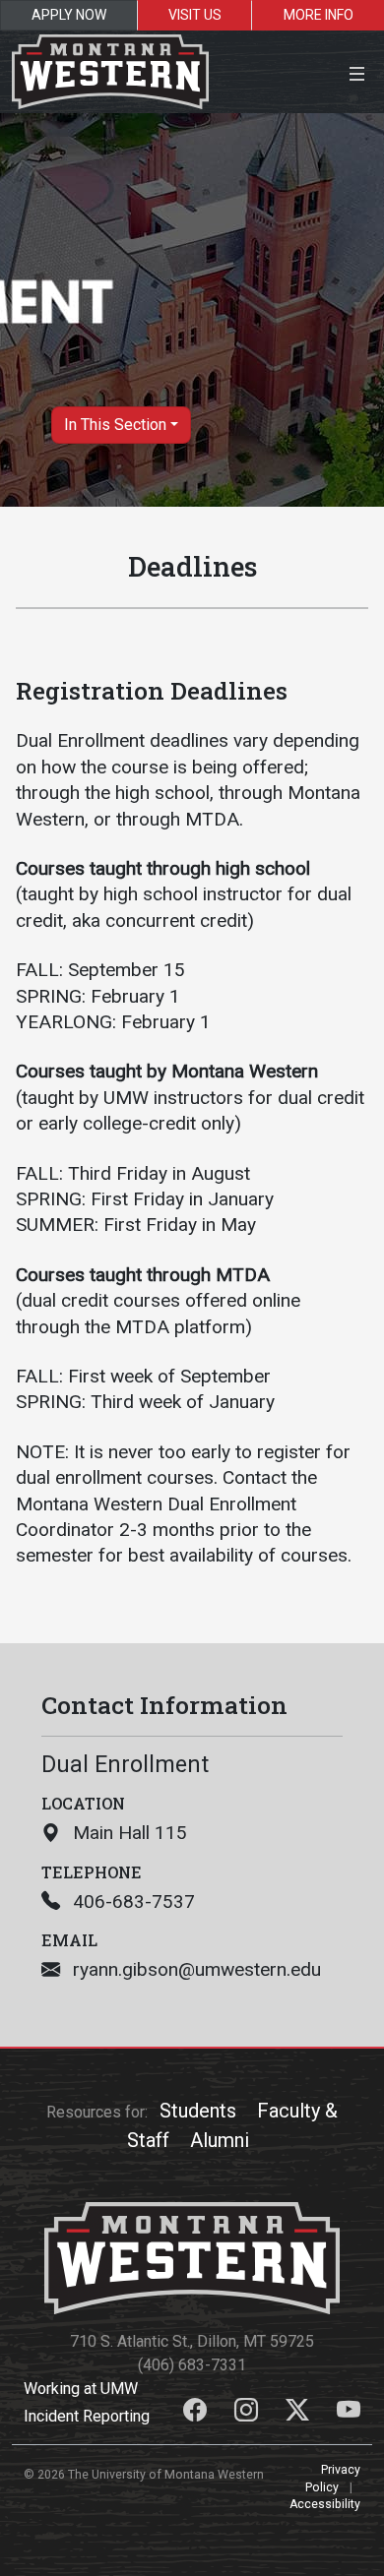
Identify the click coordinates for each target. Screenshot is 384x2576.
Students (198, 2111)
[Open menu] (357, 71)
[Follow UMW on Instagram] (248, 2413)
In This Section (115, 425)
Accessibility (325, 2504)
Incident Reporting (87, 2416)
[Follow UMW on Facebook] (197, 2413)
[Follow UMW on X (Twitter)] (299, 2413)
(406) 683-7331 (192, 2365)
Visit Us (195, 15)
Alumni (220, 2140)
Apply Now (69, 15)
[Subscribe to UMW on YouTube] (349, 2413)
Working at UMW (81, 2389)
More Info (319, 15)
